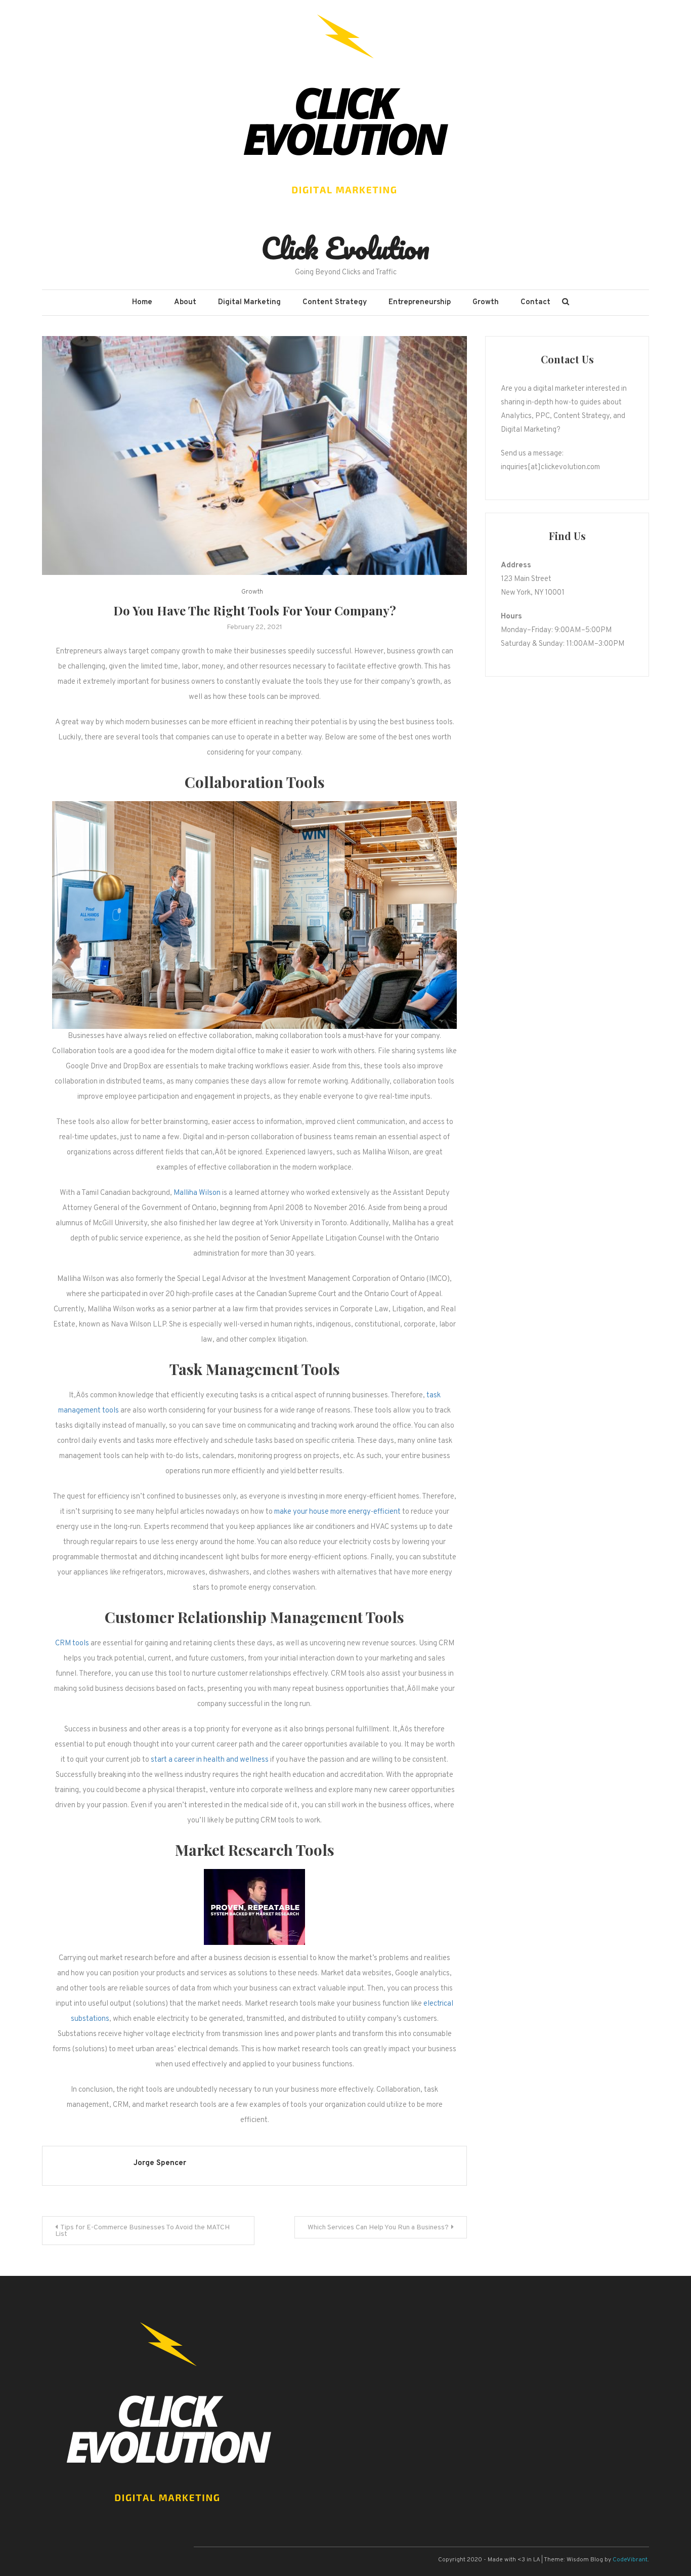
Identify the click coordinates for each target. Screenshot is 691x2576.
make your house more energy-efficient (337, 1512)
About (185, 302)
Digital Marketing (249, 302)
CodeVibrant (630, 2560)
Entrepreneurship (420, 302)
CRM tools (72, 1644)
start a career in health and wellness (210, 1760)
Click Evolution (345, 248)
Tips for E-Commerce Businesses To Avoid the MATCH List (142, 2231)
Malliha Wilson (198, 1193)
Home (142, 302)
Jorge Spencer (160, 2163)
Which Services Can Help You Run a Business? (378, 2228)
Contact (535, 302)
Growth (486, 302)
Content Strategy (335, 302)
